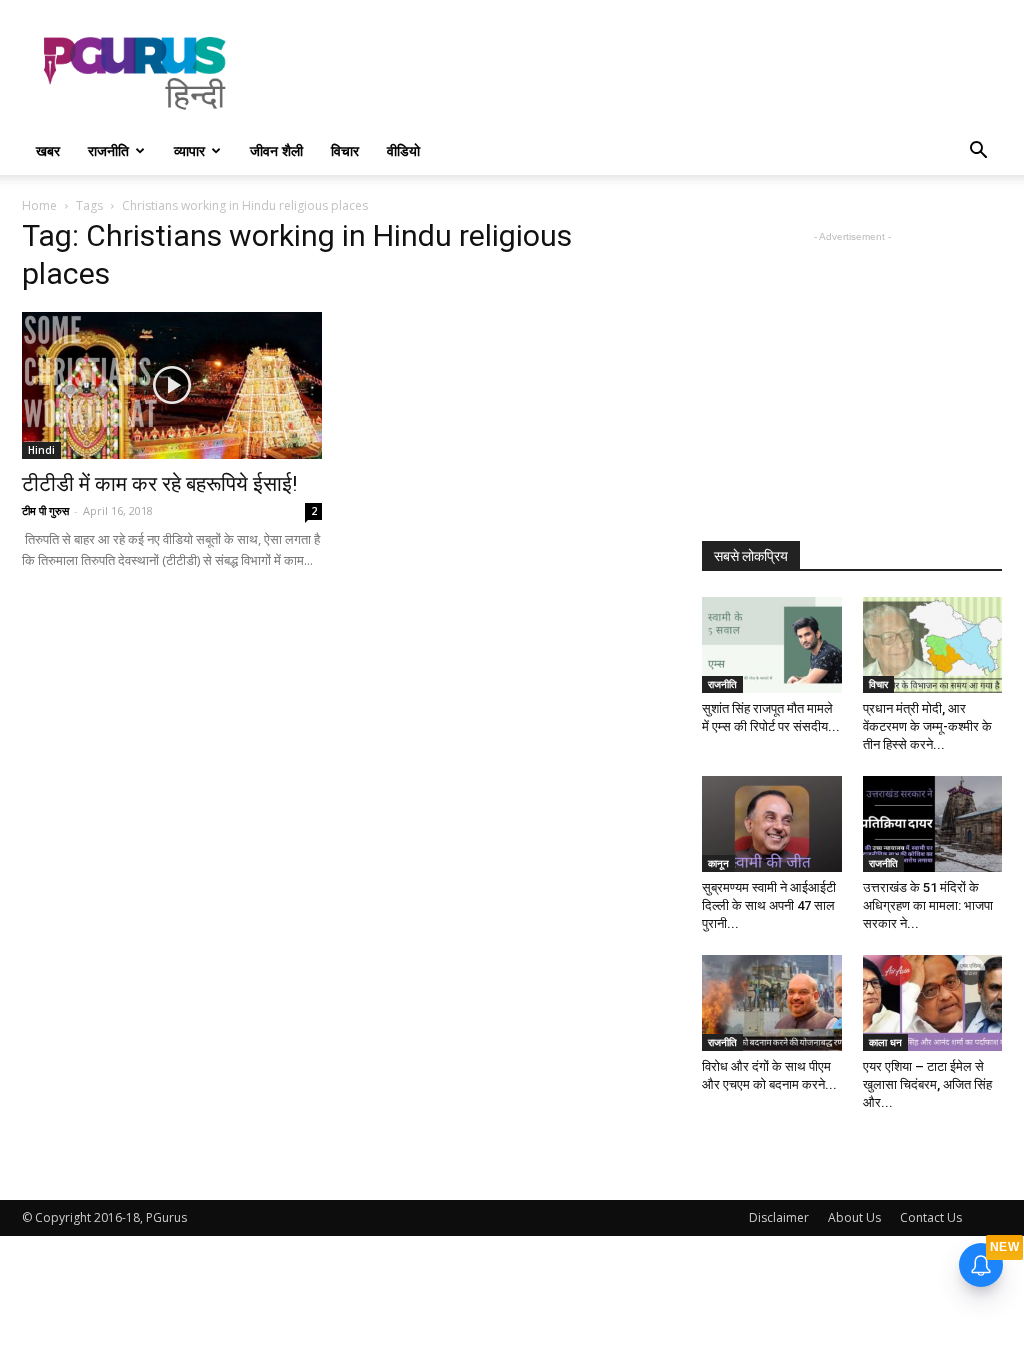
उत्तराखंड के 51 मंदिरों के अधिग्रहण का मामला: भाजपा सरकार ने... (928, 905)
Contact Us (931, 1217)
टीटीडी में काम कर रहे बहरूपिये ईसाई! (159, 484)
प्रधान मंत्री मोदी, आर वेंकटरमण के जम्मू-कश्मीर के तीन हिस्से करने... (927, 726)
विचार (345, 150)
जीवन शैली (276, 150)
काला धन (885, 1042)
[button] (978, 152)
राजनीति (108, 150)
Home (39, 205)
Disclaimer (779, 1217)
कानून (718, 863)
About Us (854, 1217)
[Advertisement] (638, 73)
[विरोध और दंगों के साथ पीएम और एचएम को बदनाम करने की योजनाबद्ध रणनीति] (772, 1003)
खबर (48, 150)
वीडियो (403, 150)
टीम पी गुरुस (45, 510)
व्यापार (189, 150)
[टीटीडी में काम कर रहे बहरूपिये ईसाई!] (172, 385)
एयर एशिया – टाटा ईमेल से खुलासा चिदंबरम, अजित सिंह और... (927, 1084)
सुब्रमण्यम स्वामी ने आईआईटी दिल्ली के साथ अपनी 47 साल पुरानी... (769, 905)
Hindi (41, 450)
